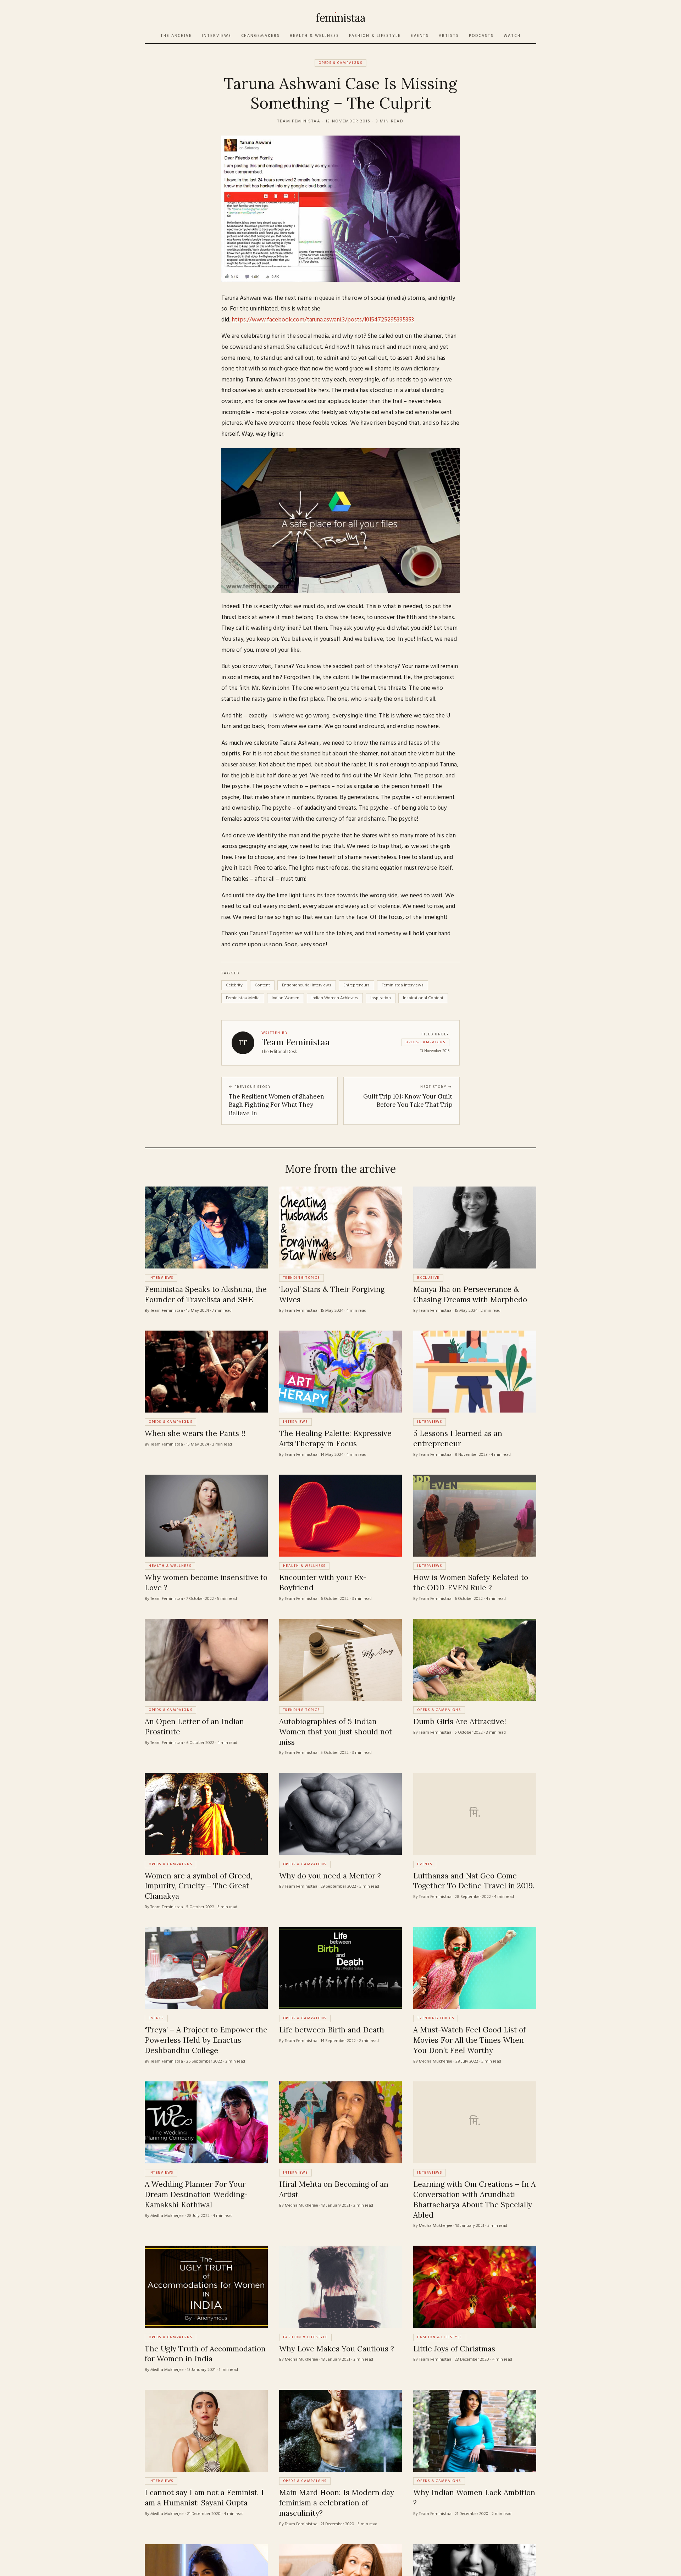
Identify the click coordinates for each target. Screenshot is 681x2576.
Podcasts (481, 36)
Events (420, 36)
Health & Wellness (314, 36)
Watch (512, 36)
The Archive (176, 36)
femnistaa (340, 18)
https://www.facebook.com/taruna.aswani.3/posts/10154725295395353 (323, 320)
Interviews (217, 36)
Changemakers (261, 36)
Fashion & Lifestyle (375, 36)
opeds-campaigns (425, 1042)
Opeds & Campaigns (340, 63)
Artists (449, 36)
